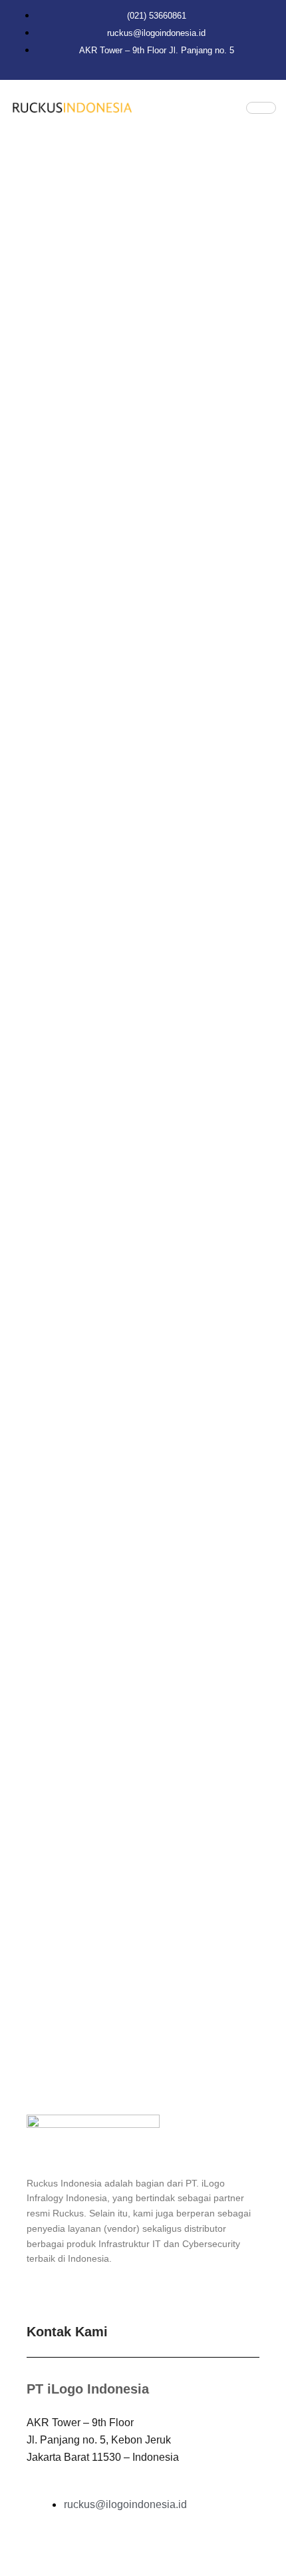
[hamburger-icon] (261, 108)
